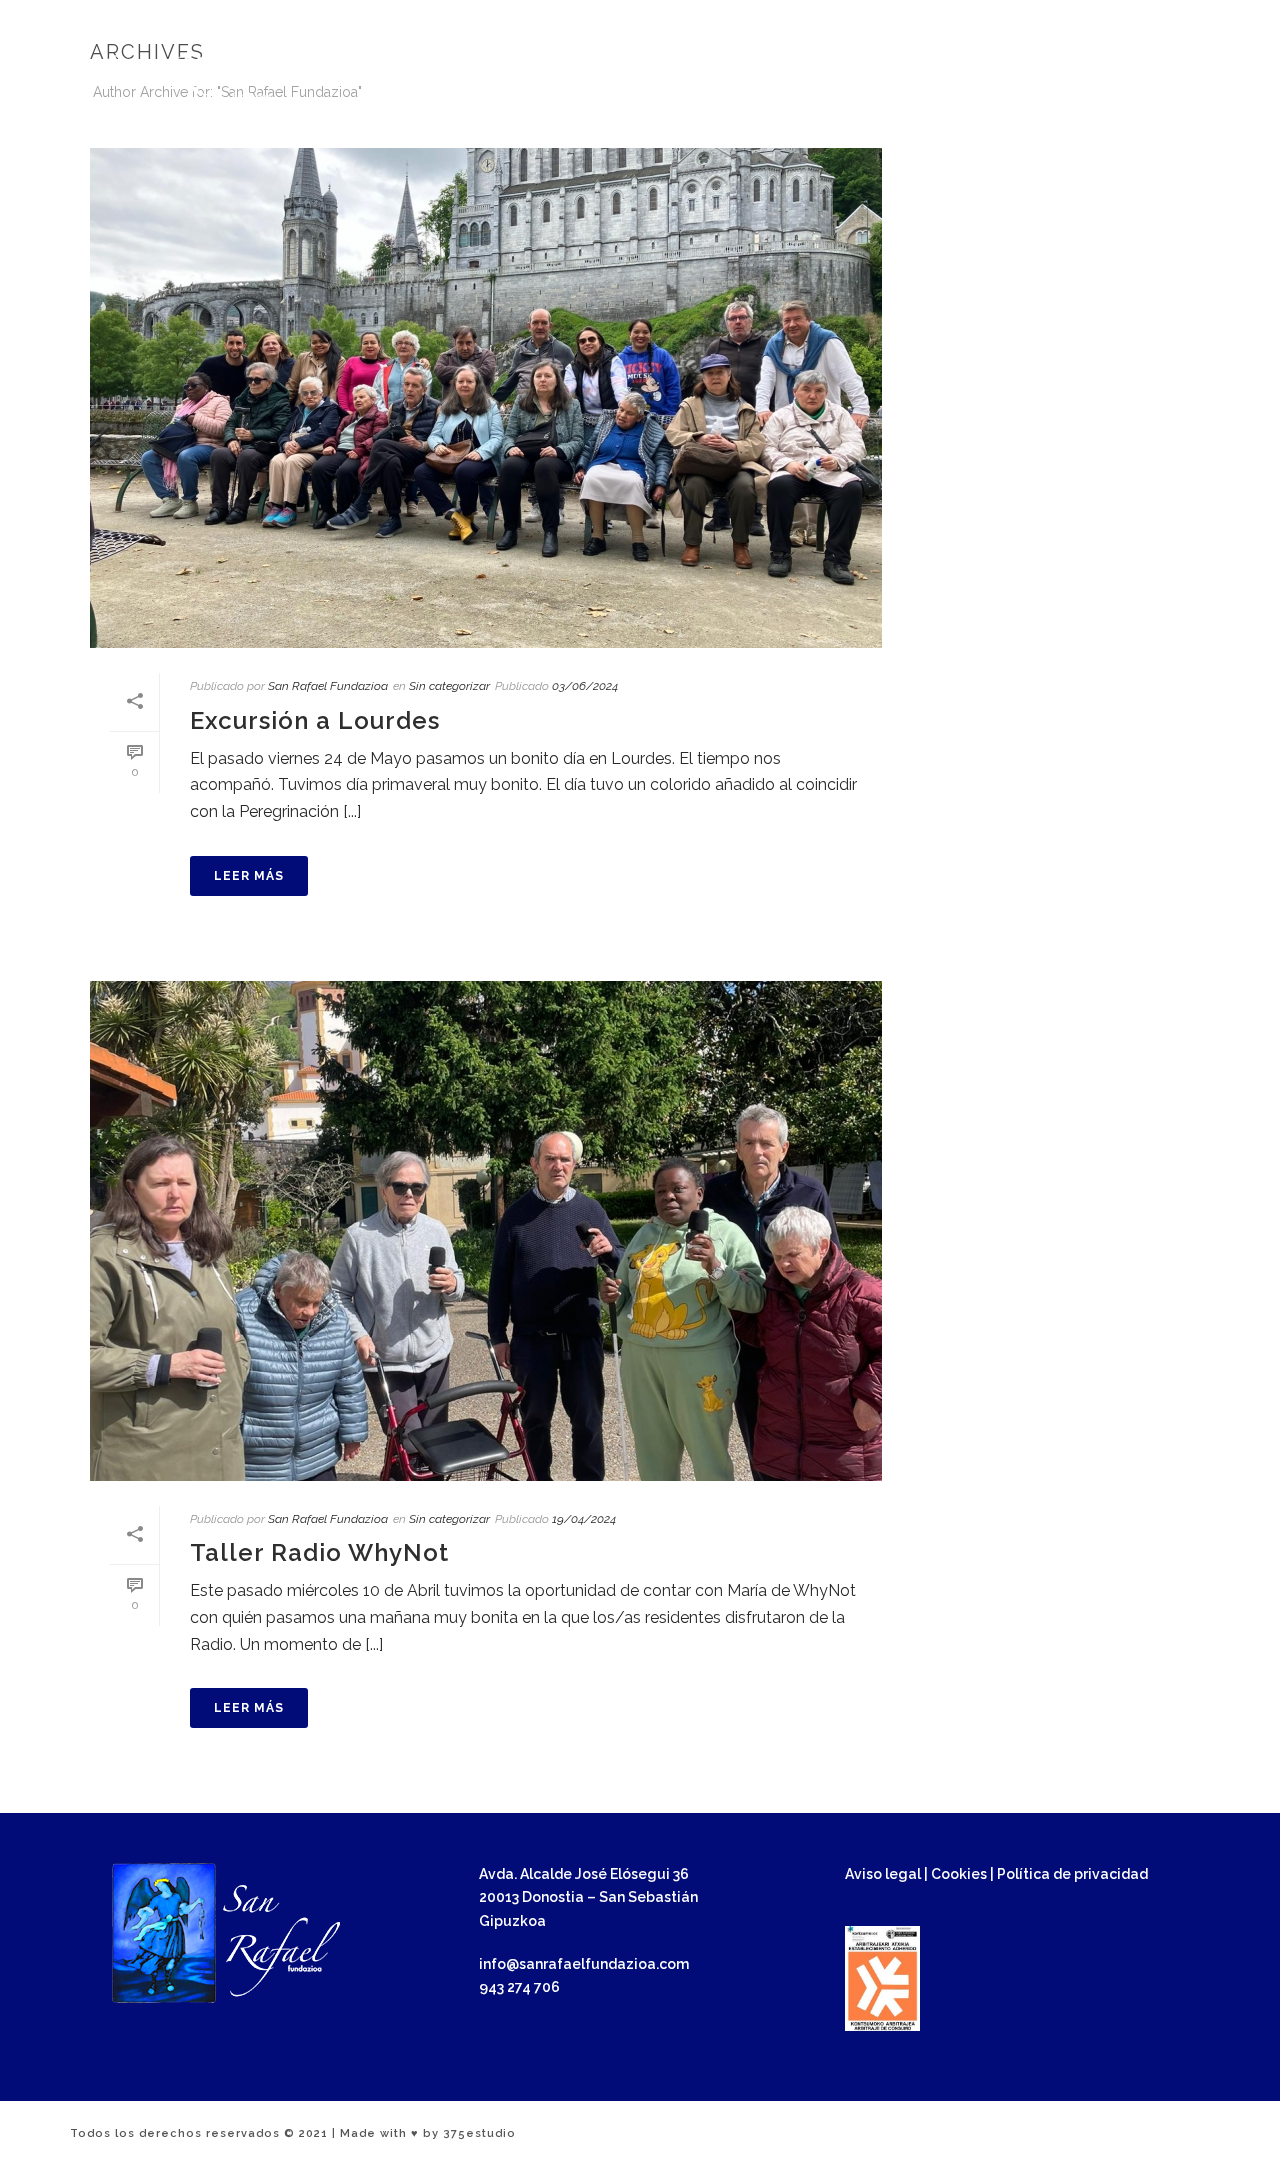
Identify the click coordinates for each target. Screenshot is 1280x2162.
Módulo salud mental (772, 124)
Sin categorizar (449, 686)
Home (1149, 129)
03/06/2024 (585, 686)
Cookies (959, 1874)
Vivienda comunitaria (607, 124)
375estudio (479, 2133)
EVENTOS (842, 82)
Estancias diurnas (924, 124)
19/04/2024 (584, 1519)
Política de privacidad (1072, 1874)
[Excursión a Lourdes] (486, 398)
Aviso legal (883, 1874)
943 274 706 (1157, 17)
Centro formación (1065, 124)
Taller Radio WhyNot (319, 1552)
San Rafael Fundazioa (328, 686)
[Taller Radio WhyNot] (486, 1231)
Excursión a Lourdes (315, 720)
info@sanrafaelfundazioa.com (1000, 17)
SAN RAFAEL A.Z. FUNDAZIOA (655, 82)
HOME (485, 82)
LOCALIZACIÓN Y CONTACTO (1027, 82)
